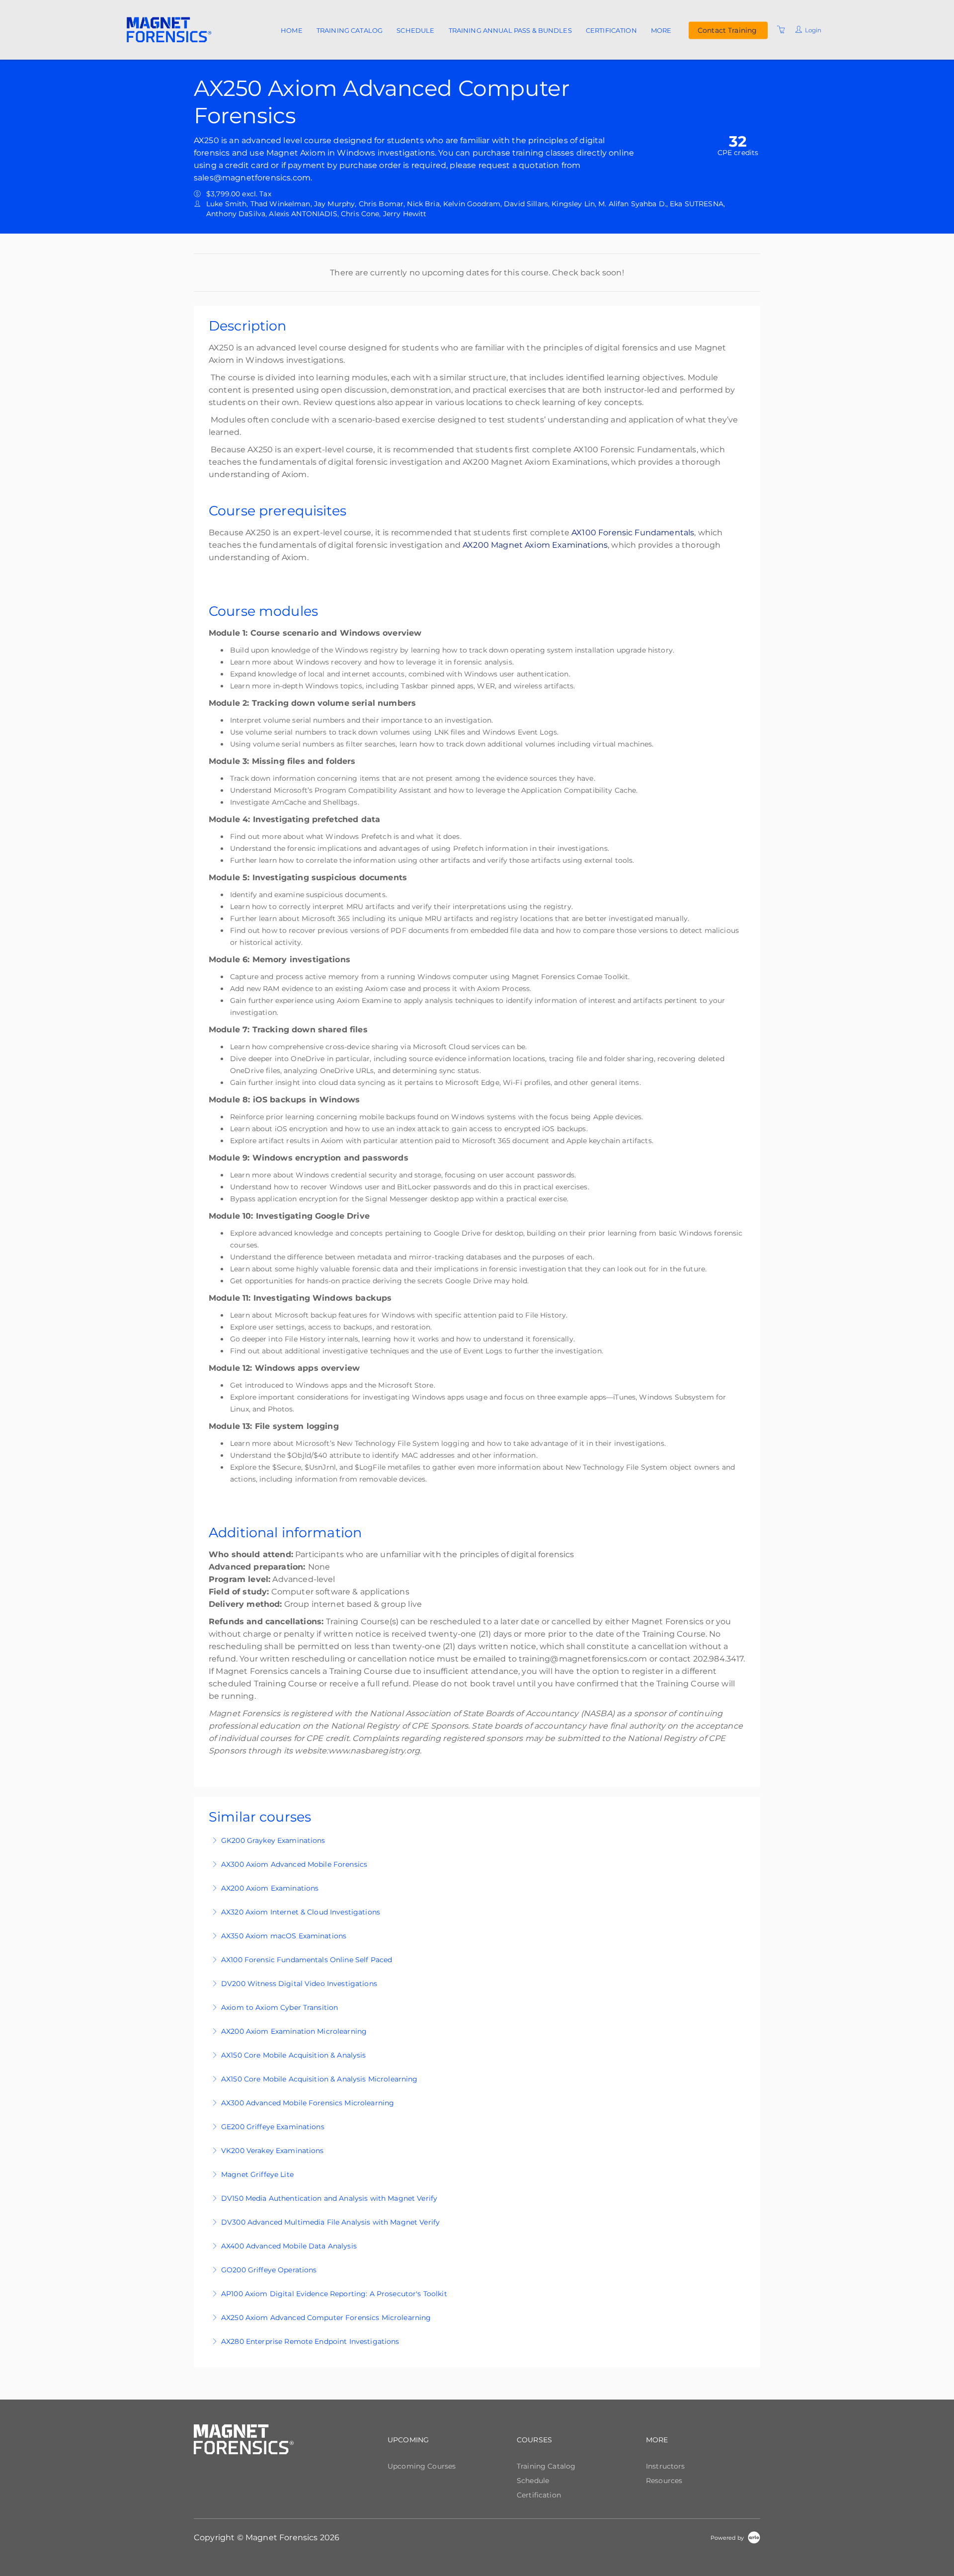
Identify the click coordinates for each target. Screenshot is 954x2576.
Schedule (415, 30)
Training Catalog (350, 30)
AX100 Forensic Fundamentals (633, 533)
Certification (611, 30)
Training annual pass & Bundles (510, 30)
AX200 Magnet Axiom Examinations (535, 545)
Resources (664, 2481)
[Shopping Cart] (781, 30)
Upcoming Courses (422, 2466)
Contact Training (727, 30)
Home (292, 30)
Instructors (666, 2466)
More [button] (661, 30)
